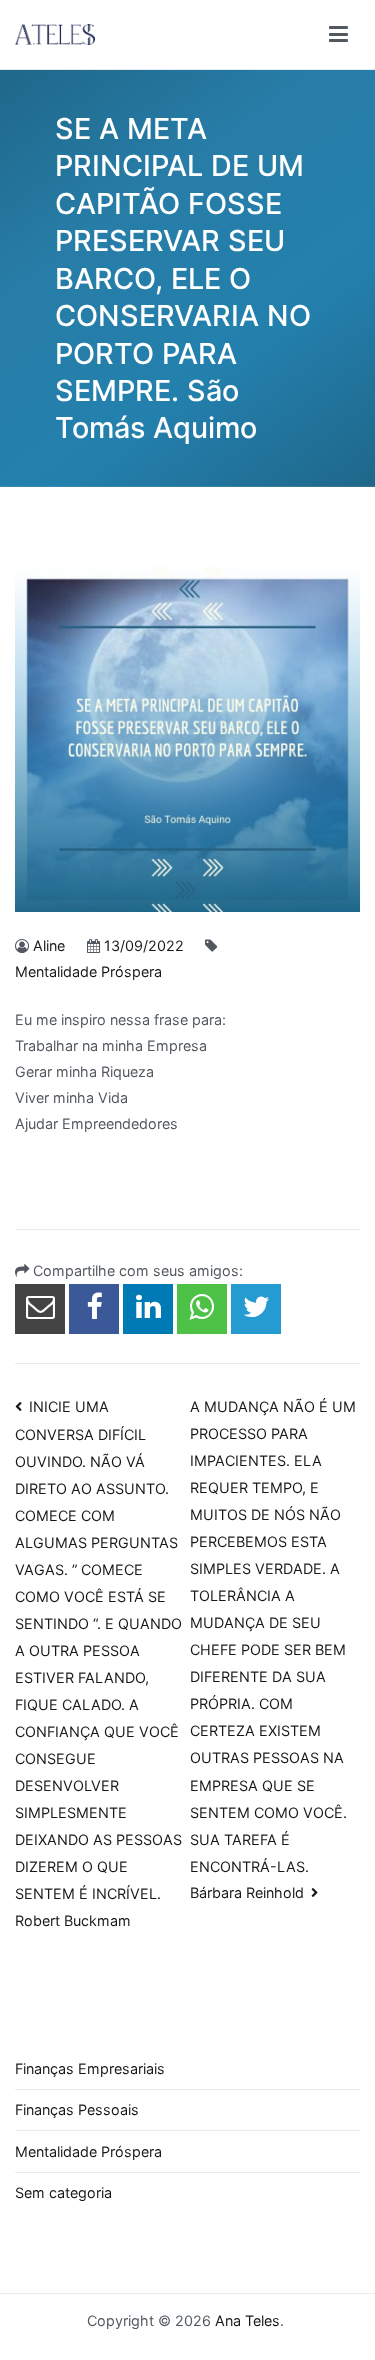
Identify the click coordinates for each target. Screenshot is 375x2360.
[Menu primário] (338, 35)
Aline (49, 945)
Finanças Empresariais (90, 2068)
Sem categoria (63, 2192)
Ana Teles (247, 2320)
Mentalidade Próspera (88, 971)
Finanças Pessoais (77, 2109)
